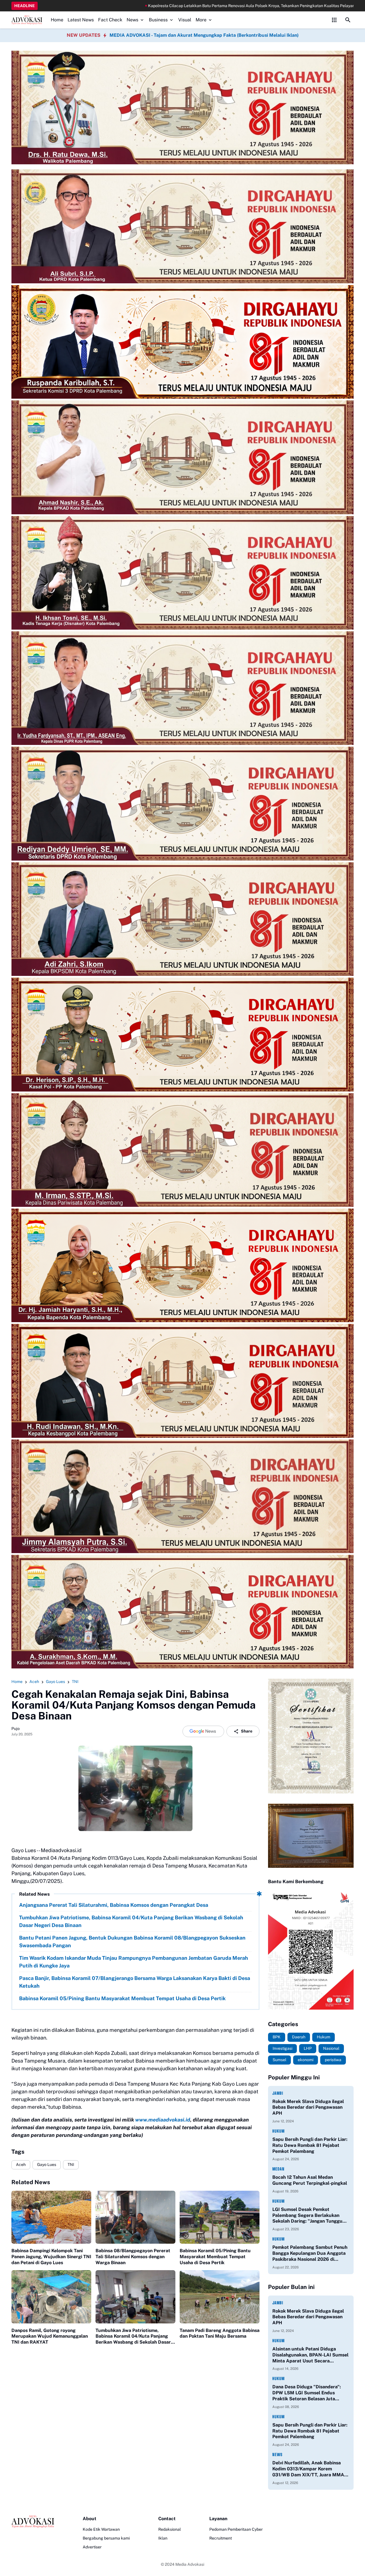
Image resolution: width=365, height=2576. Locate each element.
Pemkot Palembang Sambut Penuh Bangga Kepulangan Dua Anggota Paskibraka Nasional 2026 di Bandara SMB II (310, 2253)
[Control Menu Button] (334, 20)
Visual (185, 20)
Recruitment (221, 2538)
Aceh (21, 2165)
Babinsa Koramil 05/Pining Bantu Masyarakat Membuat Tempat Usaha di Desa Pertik (122, 1998)
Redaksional (170, 2529)
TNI (71, 2165)
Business (158, 20)
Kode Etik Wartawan (101, 2529)
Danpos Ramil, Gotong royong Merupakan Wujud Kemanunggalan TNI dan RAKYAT (50, 2336)
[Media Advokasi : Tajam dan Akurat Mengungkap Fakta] (27, 20)
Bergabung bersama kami (106, 2538)
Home (57, 20)
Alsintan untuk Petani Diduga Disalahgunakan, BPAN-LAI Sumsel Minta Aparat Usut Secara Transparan (310, 2355)
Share (247, 1731)
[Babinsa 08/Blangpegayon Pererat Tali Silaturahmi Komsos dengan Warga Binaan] (135, 2217)
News (132, 20)
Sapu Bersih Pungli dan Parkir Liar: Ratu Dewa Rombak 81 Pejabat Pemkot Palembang (310, 2145)
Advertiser (92, 2547)
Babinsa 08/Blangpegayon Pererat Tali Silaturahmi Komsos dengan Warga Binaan (133, 2257)
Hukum (278, 2131)
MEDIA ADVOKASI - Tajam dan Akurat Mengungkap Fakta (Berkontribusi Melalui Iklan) (204, 35)
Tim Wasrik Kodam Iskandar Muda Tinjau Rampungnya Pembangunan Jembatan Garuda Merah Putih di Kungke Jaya (134, 1962)
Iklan (163, 2538)
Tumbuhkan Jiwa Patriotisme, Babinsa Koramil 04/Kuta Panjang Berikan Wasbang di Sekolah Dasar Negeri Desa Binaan (131, 1921)
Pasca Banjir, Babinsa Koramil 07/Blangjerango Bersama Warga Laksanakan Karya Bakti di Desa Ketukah (135, 1982)
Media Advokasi (190, 2564)
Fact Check (110, 20)
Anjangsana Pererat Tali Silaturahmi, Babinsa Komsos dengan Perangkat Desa (114, 1905)
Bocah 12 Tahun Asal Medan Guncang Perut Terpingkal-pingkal (310, 2180)
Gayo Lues (47, 2165)
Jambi (278, 2093)
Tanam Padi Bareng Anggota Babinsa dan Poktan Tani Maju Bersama (220, 2333)
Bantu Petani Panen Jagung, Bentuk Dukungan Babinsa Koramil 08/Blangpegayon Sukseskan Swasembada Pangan (132, 1942)
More (201, 20)
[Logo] (33, 2522)
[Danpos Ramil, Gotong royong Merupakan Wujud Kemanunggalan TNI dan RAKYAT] (51, 2297)
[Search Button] (348, 20)
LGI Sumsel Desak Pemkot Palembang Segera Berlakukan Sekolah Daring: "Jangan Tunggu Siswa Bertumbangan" (307, 2215)
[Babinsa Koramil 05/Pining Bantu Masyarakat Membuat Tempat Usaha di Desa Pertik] (220, 2217)
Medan (278, 2169)
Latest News (81, 20)
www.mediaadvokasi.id (163, 2120)
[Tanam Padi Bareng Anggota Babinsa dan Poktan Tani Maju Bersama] (220, 2297)
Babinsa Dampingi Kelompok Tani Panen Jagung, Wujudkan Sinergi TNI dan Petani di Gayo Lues (51, 2257)
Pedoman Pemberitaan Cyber (236, 2529)
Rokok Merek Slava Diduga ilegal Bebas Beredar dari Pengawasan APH (308, 2107)
